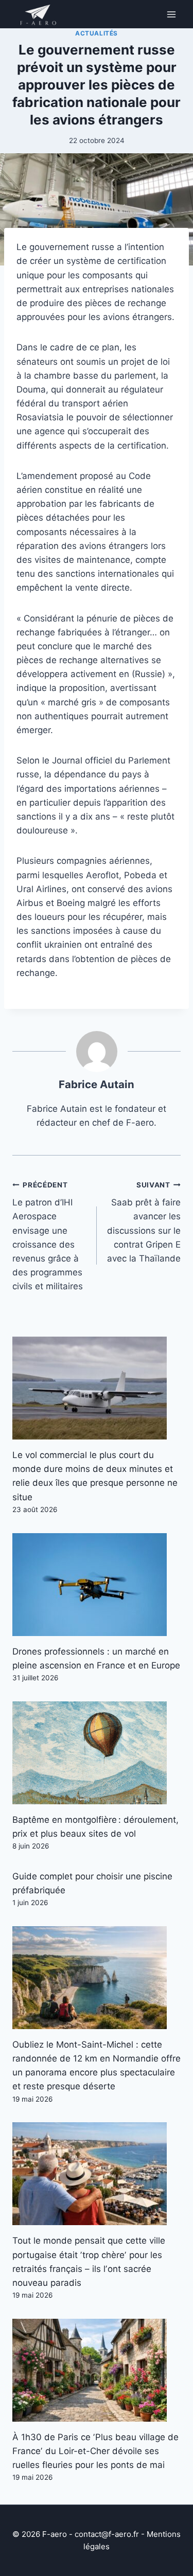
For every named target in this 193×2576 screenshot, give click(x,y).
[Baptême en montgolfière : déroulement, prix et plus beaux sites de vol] (97, 1753)
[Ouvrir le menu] (171, 14)
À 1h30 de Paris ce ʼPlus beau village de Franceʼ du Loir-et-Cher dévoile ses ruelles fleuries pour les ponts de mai (95, 2451)
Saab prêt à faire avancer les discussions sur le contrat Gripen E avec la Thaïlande (144, 1222)
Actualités (97, 33)
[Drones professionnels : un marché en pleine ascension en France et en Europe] (97, 1585)
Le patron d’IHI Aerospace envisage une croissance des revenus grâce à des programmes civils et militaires (48, 1236)
